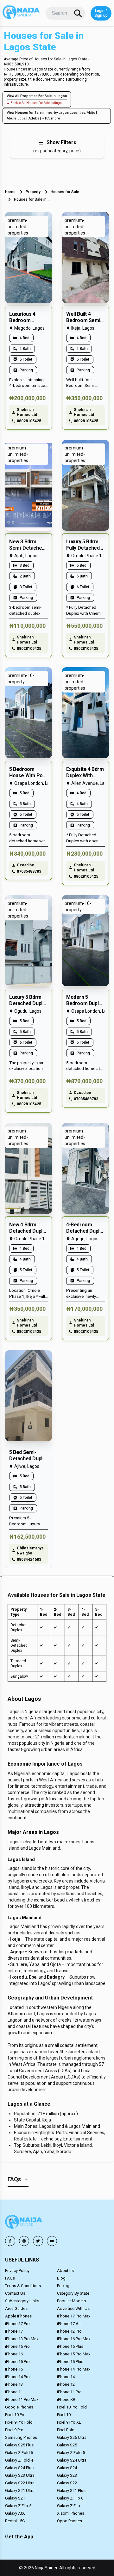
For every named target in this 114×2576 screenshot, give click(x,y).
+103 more (51, 118)
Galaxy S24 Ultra (72, 2460)
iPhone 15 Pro (17, 2362)
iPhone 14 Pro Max (74, 2369)
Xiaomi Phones (71, 2513)
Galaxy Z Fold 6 (19, 2453)
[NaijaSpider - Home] (24, 2223)
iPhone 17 (14, 2331)
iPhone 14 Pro (17, 2377)
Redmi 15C (15, 2521)
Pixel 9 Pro (14, 2430)
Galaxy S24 (67, 2468)
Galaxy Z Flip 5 (18, 2506)
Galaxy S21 (15, 2498)
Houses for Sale (65, 192)
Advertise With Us (73, 2308)
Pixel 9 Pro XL (69, 2422)
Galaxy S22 (67, 2483)
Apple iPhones (18, 2316)
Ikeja (15, 1939)
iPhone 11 (14, 2392)
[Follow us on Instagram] (24, 2241)
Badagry (56, 1977)
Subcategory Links (22, 2301)
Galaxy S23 (67, 2475)
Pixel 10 (64, 2415)
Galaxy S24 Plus (19, 2468)
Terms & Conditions (23, 2286)
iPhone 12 (66, 2384)
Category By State (73, 2293)
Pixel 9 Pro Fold (19, 2422)
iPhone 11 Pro (69, 2392)
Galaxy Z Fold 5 (71, 2453)
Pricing (63, 2286)
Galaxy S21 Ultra (20, 2491)
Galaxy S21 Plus (71, 2491)
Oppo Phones (70, 2521)
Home (10, 192)
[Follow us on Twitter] (38, 2241)
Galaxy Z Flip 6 (70, 2498)
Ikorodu (19, 1977)
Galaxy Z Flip (69, 2506)
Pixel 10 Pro (15, 2415)
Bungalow (19, 1676)
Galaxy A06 (15, 2513)
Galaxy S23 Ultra (20, 2475)
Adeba (34, 118)
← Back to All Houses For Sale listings (34, 103)
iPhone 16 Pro (17, 2346)
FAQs (10, 2278)
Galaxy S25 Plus (19, 2445)
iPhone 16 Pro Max (74, 2339)
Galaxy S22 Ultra (20, 2483)
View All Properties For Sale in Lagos (37, 96)
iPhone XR (66, 2399)
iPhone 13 (14, 2384)
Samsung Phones (21, 2437)
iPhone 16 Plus (70, 2346)
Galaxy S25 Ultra (72, 2437)
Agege (17, 1952)
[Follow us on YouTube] (52, 2241)
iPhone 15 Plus (70, 2362)
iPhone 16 (14, 2354)
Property (33, 192)
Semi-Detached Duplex (19, 1645)
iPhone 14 (66, 2377)
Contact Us (15, 2293)
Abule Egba (16, 118)
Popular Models (71, 2301)
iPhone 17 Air (69, 2324)
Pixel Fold (66, 2430)
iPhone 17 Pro (17, 2324)
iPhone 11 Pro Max (22, 2399)
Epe (33, 1977)
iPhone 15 (14, 2369)
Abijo (91, 113)
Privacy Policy (17, 2271)
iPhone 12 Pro (69, 2331)
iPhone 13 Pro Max (22, 2339)
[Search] (78, 13)
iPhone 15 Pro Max (74, 2354)
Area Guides (16, 2308)
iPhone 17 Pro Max (74, 2316)
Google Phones (19, 2407)
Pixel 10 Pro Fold (72, 2407)
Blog (61, 2278)
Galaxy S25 (67, 2445)
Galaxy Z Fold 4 (19, 2460)
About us (65, 2271)
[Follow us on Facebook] (10, 2241)
